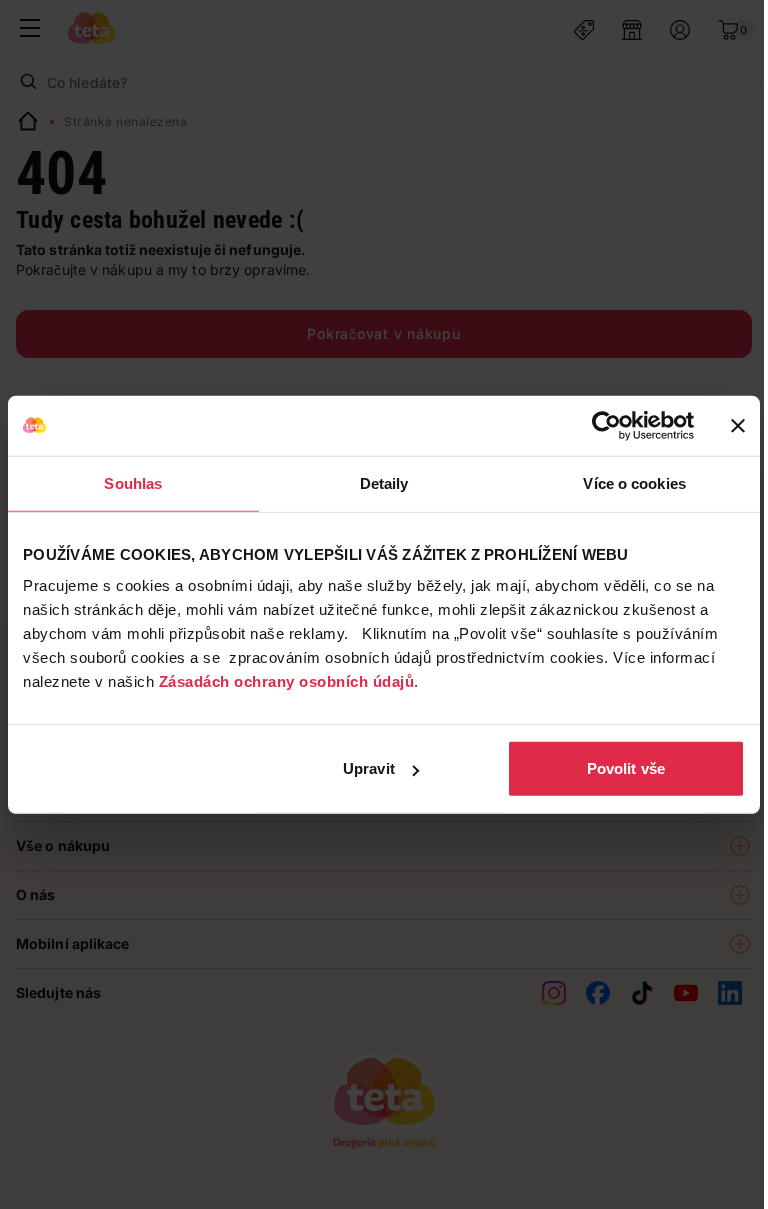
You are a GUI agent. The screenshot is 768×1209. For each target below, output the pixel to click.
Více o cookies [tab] (634, 482)
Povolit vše (626, 768)
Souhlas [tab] (133, 482)
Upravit (369, 768)
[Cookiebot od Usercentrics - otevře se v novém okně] (606, 425)
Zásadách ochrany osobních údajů (287, 681)
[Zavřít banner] (738, 425)
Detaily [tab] (384, 482)
